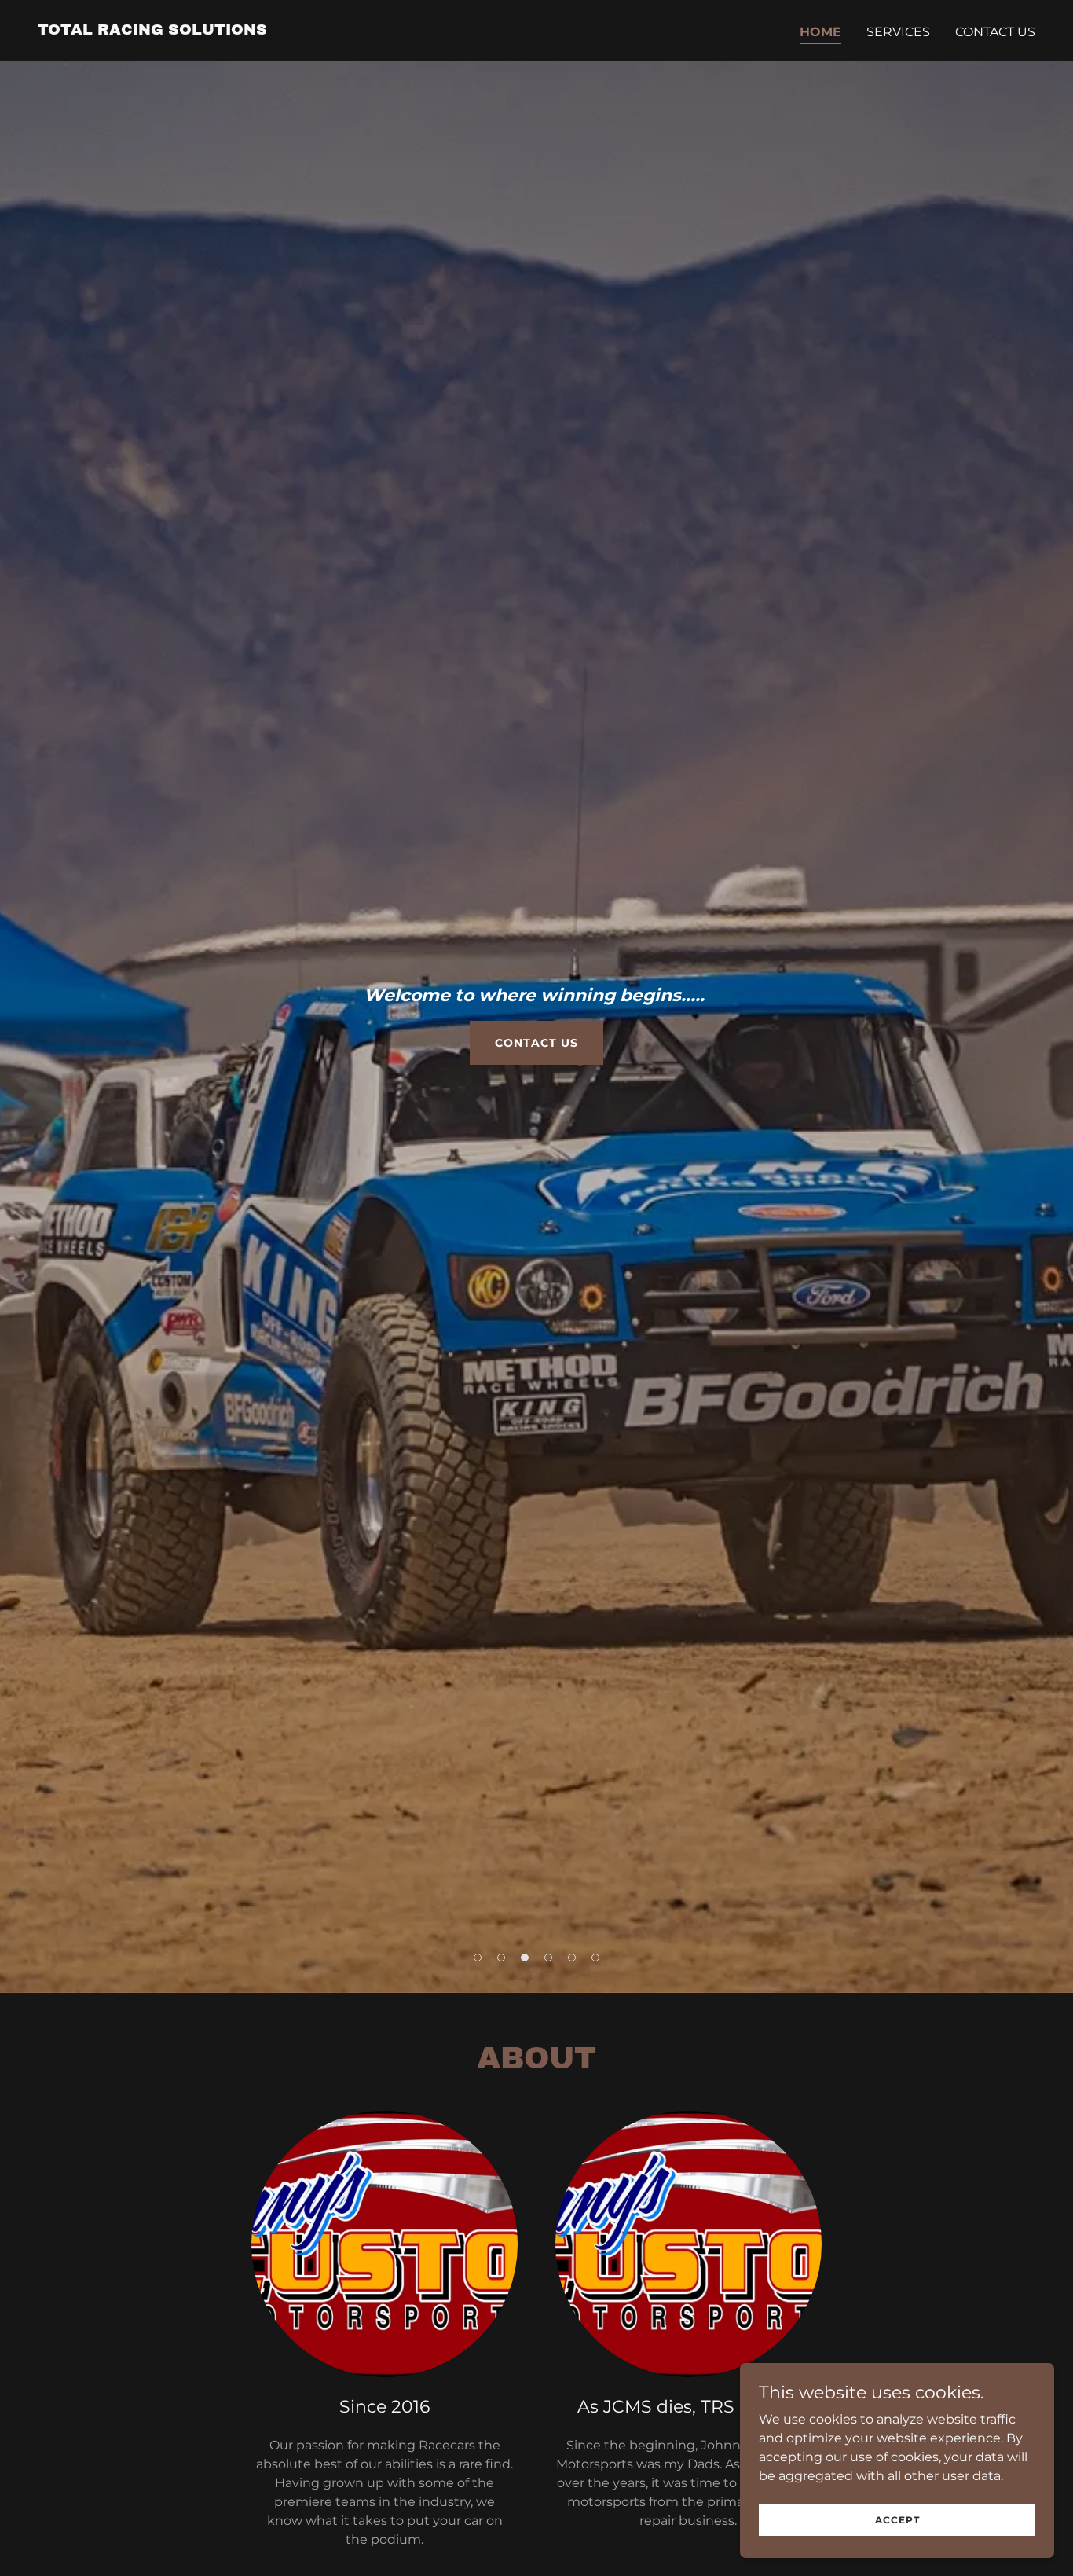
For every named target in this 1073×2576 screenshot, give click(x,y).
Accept (897, 2520)
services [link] (898, 32)
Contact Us (536, 1043)
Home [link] (820, 32)
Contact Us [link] (995, 32)
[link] (152, 30)
